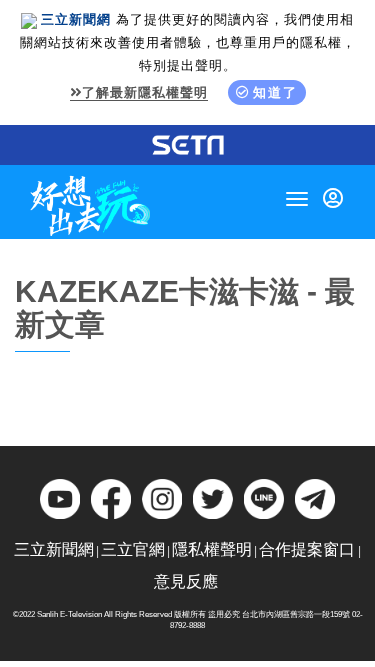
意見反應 (186, 581)
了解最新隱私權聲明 (145, 92)
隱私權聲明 (212, 549)
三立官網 (133, 549)
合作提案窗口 (307, 549)
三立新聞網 (54, 549)
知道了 (275, 92)
